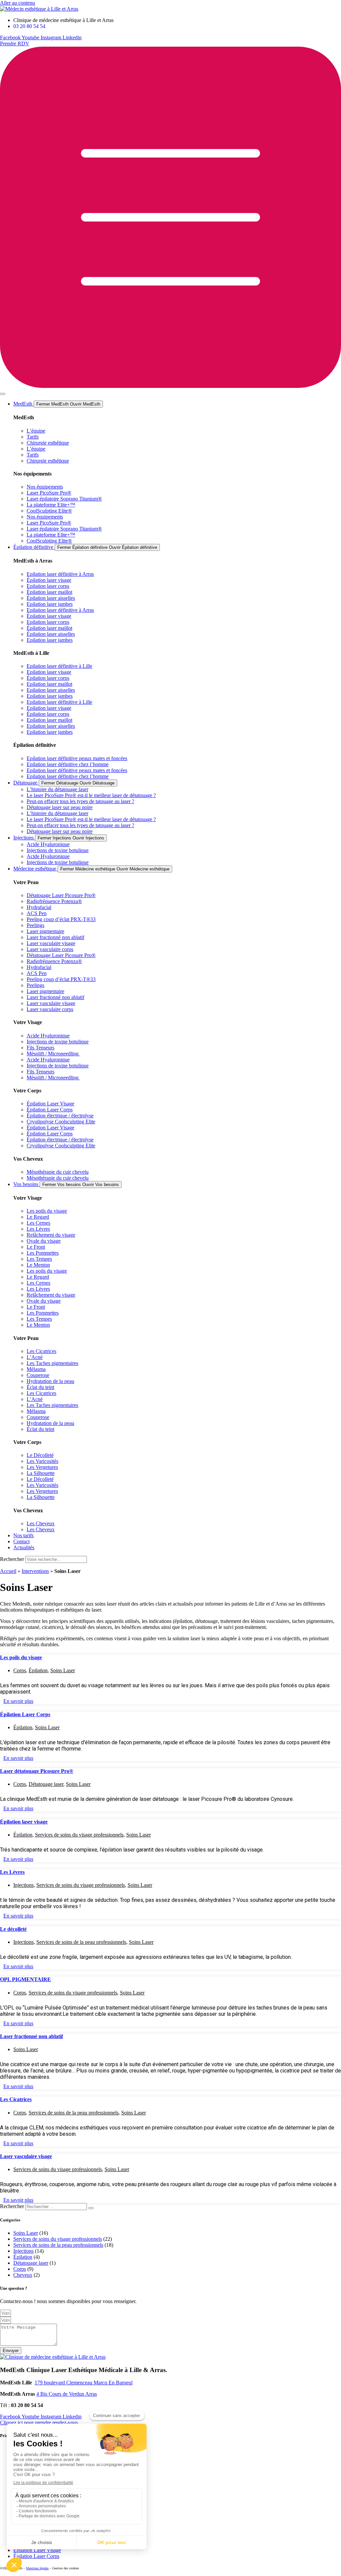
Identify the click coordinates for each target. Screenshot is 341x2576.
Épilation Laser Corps (50, 1110)
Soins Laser (63, 1670)
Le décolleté (13, 1929)
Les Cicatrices (41, 1351)
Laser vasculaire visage (51, 943)
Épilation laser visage (49, 580)
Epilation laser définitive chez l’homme (68, 764)
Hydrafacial (39, 907)
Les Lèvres (38, 1229)
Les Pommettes (43, 1253)
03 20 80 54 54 (27, 2405)
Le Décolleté (40, 1455)
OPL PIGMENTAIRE (25, 1979)
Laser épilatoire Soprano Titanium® (64, 499)
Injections (23, 1885)
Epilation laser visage (49, 672)
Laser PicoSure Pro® (49, 493)
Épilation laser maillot (49, 592)
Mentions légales (37, 2568)
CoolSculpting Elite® (49, 511)
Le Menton (38, 1265)
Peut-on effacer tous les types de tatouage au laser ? (80, 801)
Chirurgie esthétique (48, 443)
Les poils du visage (47, 1211)
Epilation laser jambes (50, 604)
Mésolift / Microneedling (53, 1054)
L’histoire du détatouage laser (57, 789)
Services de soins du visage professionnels (79, 1835)
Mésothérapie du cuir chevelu (58, 1172)
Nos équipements (45, 487)
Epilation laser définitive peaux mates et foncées (77, 758)
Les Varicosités (42, 1461)
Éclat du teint (40, 1387)
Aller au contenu (17, 3)
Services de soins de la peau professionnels (81, 1942)
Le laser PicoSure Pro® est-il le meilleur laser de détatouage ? (91, 795)
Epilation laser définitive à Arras (60, 574)
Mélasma (36, 1369)
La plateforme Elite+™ (51, 505)
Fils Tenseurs (40, 1048)
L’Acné (35, 1357)
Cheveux (23, 2275)
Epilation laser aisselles (51, 690)
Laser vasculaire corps (50, 949)
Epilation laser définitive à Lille (59, 666)
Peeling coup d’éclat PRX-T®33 (61, 919)
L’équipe (36, 431)
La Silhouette (41, 1473)
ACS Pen (37, 913)
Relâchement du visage (51, 1235)
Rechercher (13, 1559)
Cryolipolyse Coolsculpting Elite (61, 1122)
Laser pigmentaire (45, 931)
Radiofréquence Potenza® (54, 901)
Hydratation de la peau (50, 1381)
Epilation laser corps (48, 586)
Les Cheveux (41, 1523)
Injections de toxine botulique (58, 850)
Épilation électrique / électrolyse (60, 1116)
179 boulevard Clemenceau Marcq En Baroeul (84, 2383)
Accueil (8, 1571)
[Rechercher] (91, 2208)
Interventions (35, 1571)
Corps (20, 1670)
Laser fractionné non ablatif (55, 937)
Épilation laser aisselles (51, 598)
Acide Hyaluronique (48, 844)
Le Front (36, 1247)
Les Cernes (38, 1223)
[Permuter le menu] (3, 394)
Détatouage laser (46, 1784)
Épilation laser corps (48, 678)
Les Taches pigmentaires (52, 1363)
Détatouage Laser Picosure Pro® (61, 895)
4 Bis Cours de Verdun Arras (67, 2394)
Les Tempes (39, 1259)
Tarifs (33, 437)
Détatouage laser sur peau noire (60, 807)
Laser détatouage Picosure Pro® (37, 1771)
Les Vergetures (42, 1467)
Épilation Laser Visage (50, 1104)
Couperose (38, 1375)
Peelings (35, 925)
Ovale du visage (44, 1241)
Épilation (38, 1670)
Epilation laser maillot (49, 684)
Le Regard (38, 1217)
